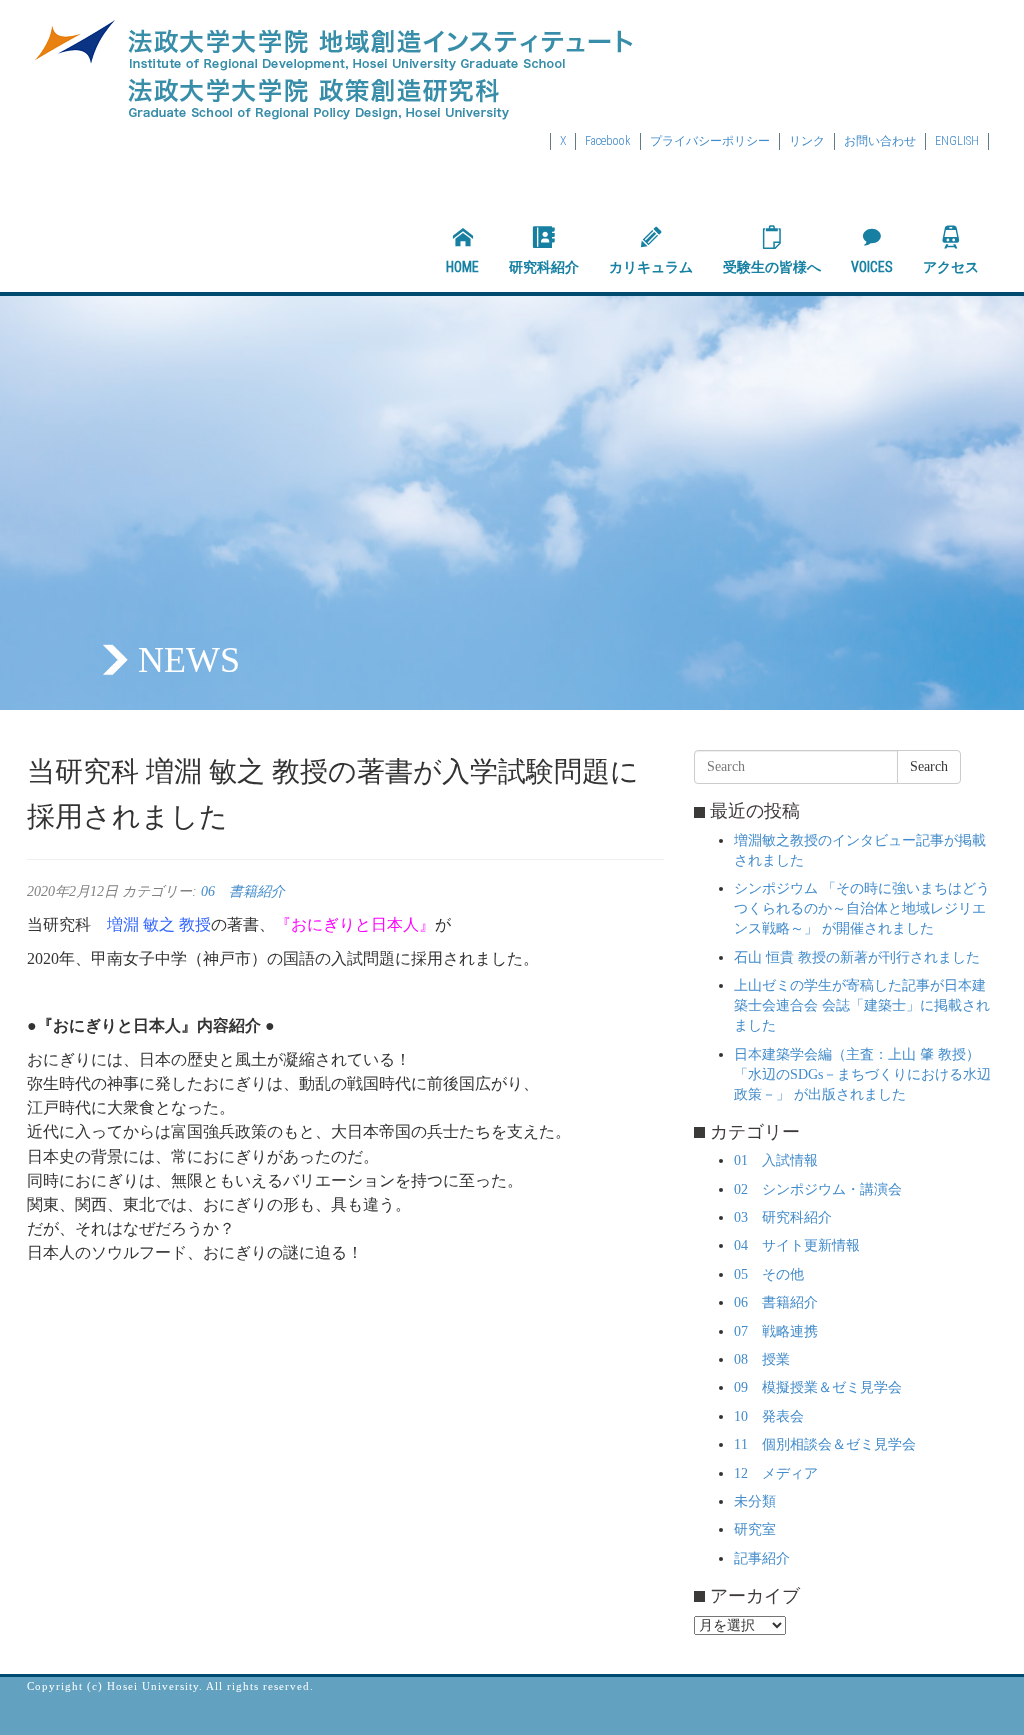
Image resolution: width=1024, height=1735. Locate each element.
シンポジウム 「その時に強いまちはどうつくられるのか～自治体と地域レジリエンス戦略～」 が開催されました (862, 908)
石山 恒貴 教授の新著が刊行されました (857, 957)
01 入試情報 (776, 1160)
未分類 (755, 1501)
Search (929, 766)
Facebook (608, 141)
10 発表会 (769, 1416)
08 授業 (762, 1359)
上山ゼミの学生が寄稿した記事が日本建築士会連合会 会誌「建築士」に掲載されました (862, 1005)
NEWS (189, 660)
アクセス (951, 267)
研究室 (755, 1529)
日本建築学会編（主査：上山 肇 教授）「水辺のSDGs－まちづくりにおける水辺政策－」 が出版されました (862, 1074)
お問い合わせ (880, 141)
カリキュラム (651, 267)
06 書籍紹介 (243, 891)
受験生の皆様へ (772, 267)
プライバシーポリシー (710, 141)
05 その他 (769, 1274)
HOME (462, 267)
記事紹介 (762, 1558)
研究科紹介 (544, 267)
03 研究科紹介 (783, 1217)
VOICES (872, 267)
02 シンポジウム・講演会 (818, 1189)
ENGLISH (957, 141)
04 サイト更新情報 (797, 1245)
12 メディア (776, 1473)
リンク (807, 141)
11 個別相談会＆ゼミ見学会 (825, 1444)
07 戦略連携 (776, 1331)
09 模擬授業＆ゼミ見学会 (818, 1387)
